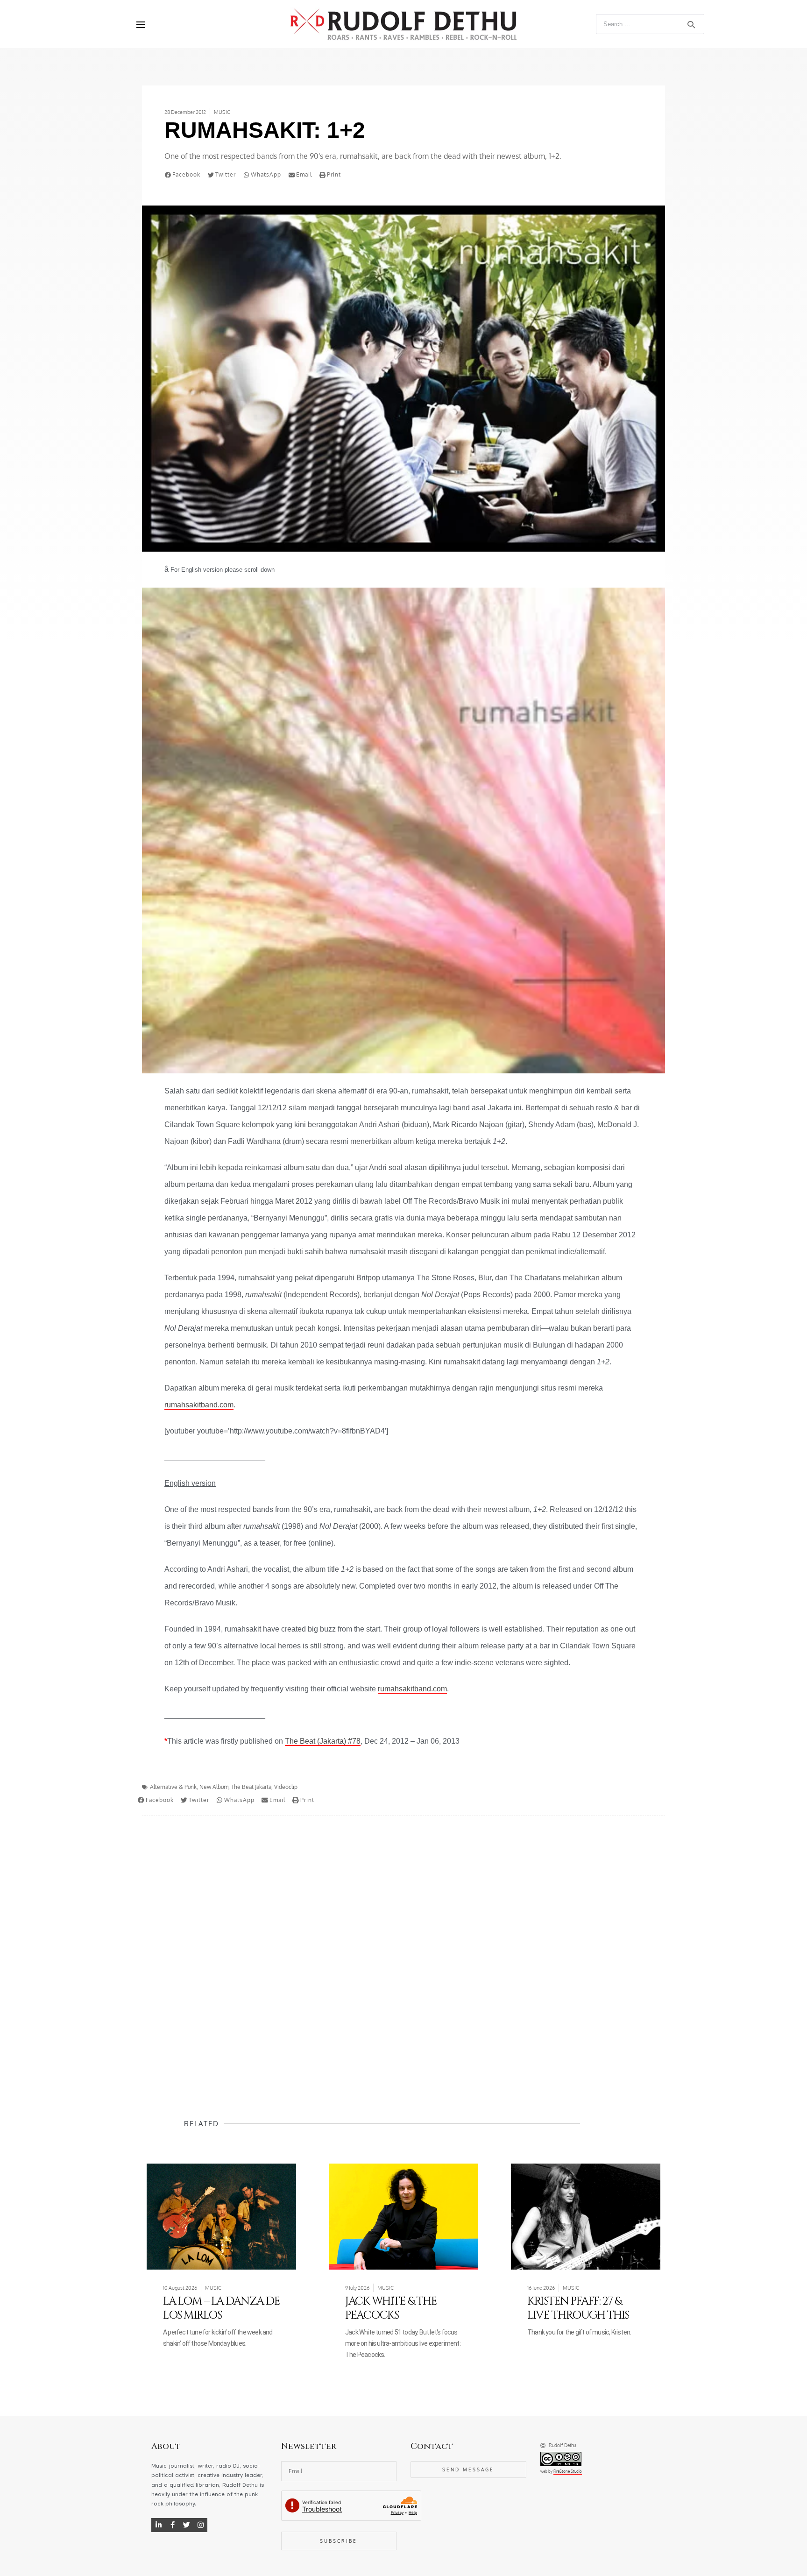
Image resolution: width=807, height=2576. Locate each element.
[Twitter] (186, 2525)
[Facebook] (172, 2525)
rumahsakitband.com (199, 1405)
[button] (184, 175)
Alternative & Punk (173, 1787)
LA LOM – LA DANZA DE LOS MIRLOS (221, 2308)
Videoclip (286, 1787)
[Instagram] (200, 2525)
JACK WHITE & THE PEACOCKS (391, 2308)
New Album (214, 1787)
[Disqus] (403, 1949)
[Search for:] (650, 24)
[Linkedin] (158, 2525)
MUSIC (222, 112)
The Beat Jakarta (251, 1787)
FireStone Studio (568, 2471)
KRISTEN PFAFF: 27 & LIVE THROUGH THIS (578, 2308)
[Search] (691, 24)
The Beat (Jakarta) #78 (323, 1741)
